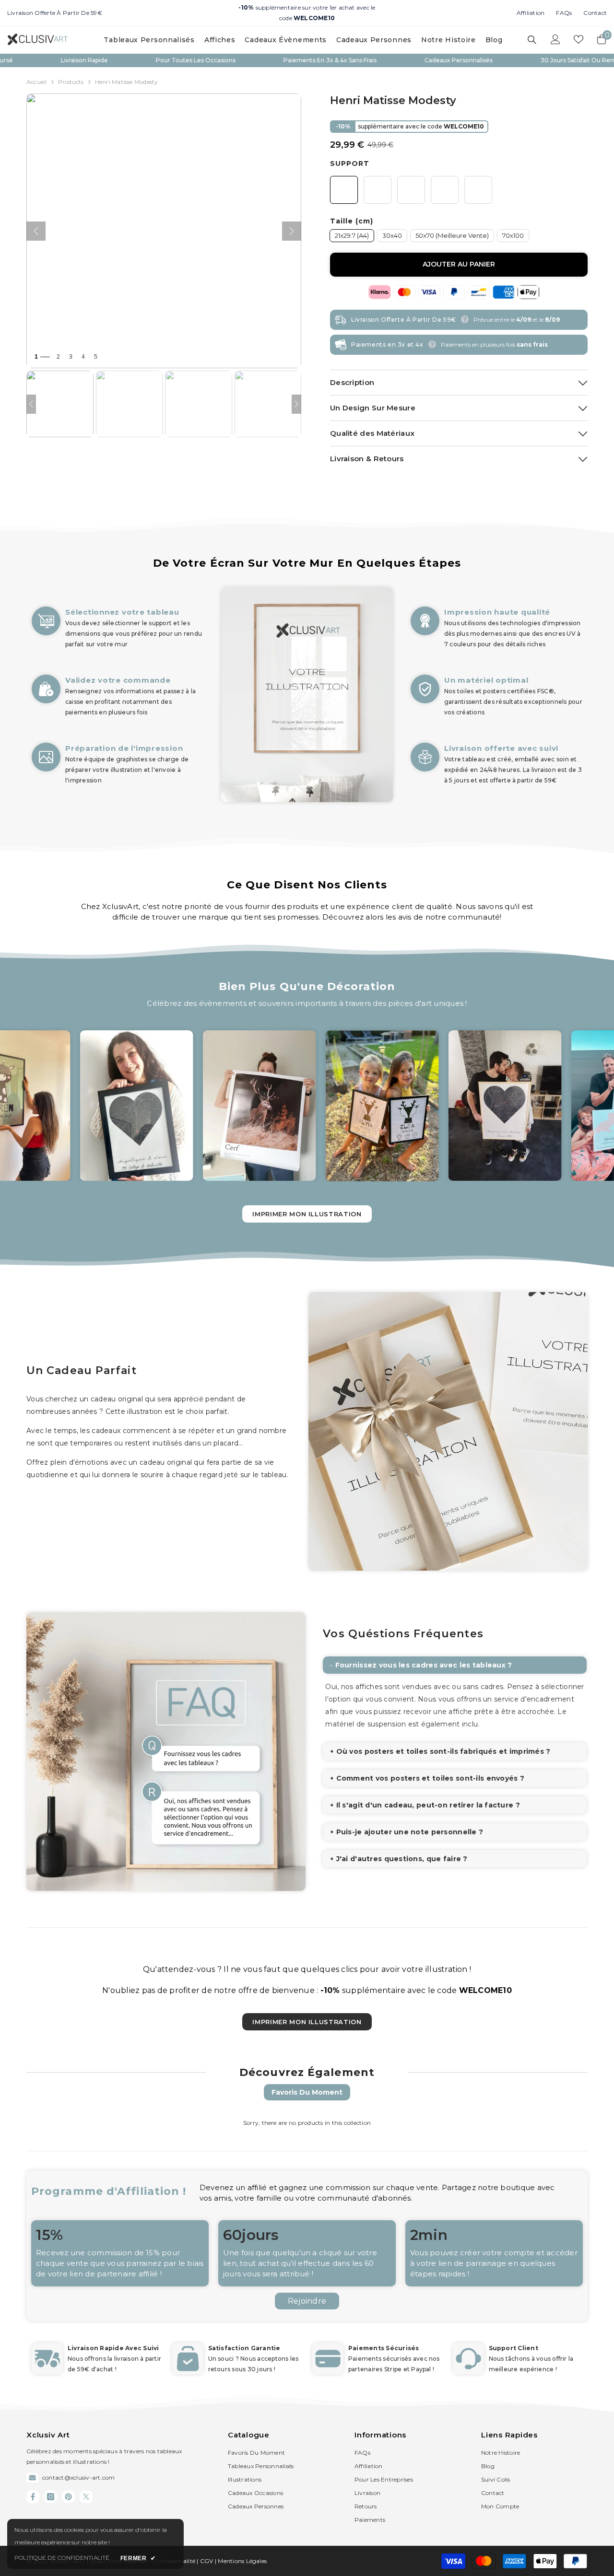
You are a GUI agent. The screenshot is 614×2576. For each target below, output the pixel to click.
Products (71, 82)
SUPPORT (350, 163)
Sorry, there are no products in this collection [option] (307, 2123)
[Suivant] (292, 231)
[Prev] (31, 404)
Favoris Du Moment (307, 2092)
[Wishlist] (579, 39)
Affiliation (531, 13)
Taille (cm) (352, 221)
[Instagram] (51, 2497)
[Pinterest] (68, 2497)
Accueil (37, 82)
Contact (595, 13)
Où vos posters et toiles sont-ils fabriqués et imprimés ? (443, 1751)
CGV (207, 2561)
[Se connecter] (555, 39)
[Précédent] (36, 231)
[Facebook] (33, 2497)
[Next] (296, 404)
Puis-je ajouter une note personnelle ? (410, 1832)
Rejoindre (307, 2301)
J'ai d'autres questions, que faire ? (402, 1859)
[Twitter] (86, 2497)
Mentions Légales (242, 2561)
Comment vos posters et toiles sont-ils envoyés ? (430, 1778)
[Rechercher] (532, 40)
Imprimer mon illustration (307, 1214)
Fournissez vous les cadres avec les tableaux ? (424, 1665)
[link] (118, 705)
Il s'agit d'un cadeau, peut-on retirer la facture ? (428, 1805)
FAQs (564, 13)
